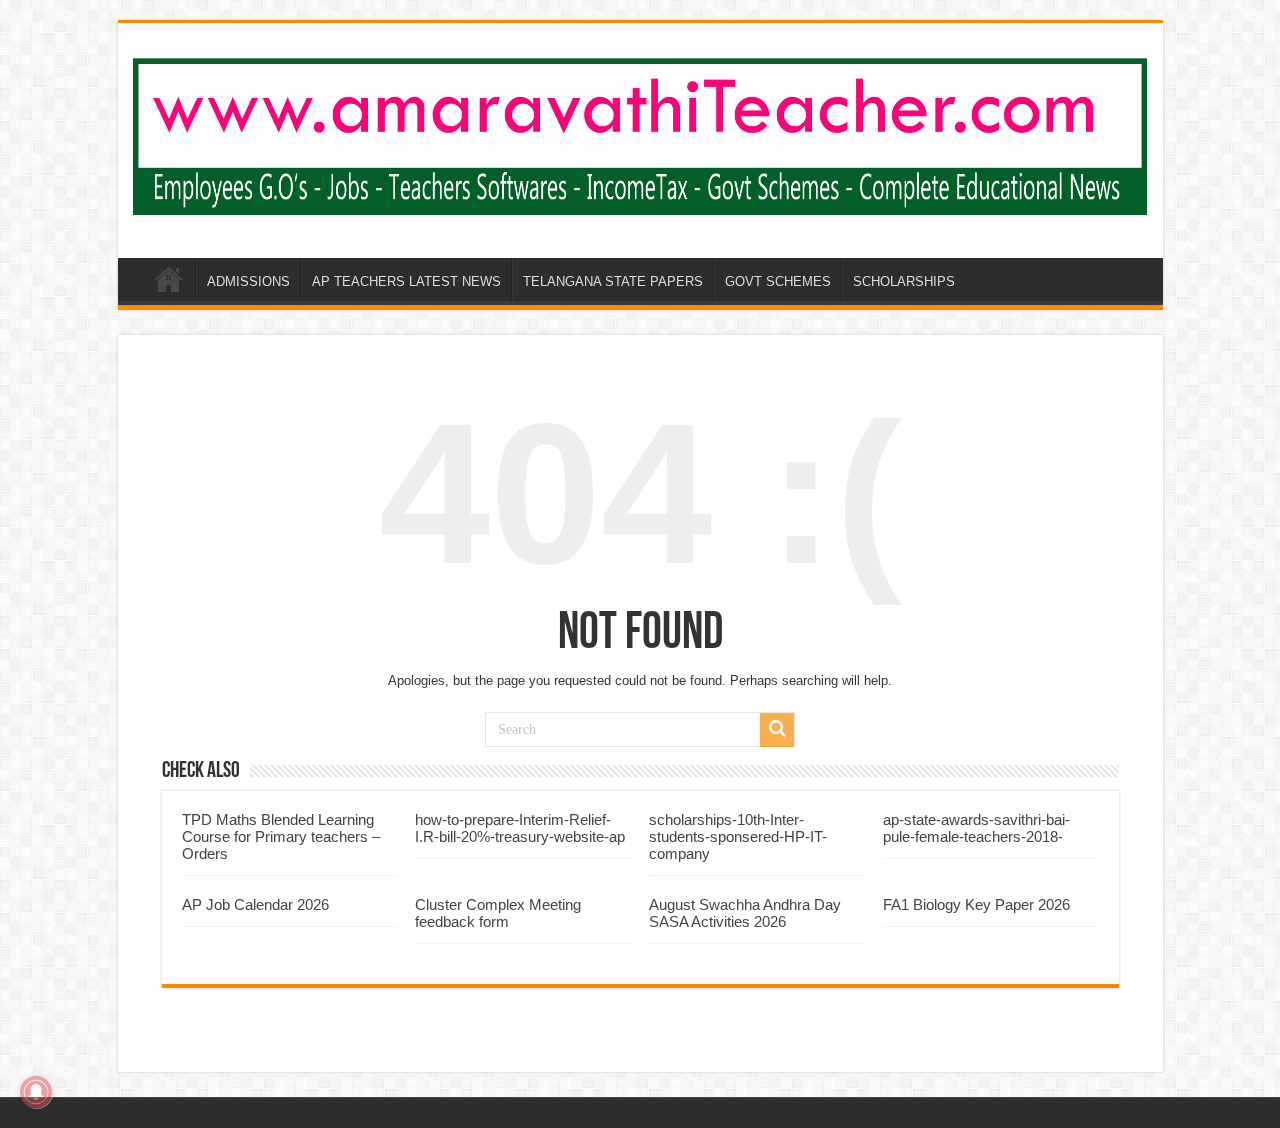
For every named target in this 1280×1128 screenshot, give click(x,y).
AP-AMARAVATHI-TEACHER (169, 279)
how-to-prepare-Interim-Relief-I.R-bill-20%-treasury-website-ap (520, 828)
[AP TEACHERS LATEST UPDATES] (640, 133)
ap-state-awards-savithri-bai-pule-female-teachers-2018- (976, 828)
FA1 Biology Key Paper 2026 (976, 904)
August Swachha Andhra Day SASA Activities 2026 (745, 913)
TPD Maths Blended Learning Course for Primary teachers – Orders (281, 836)
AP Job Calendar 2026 (255, 904)
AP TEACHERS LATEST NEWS (406, 281)
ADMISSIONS (248, 281)
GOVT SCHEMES (778, 281)
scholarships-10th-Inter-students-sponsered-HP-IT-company (738, 836)
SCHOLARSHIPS (904, 281)
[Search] (777, 730)
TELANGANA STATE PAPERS (613, 281)
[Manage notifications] (36, 1092)
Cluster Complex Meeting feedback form (498, 913)
